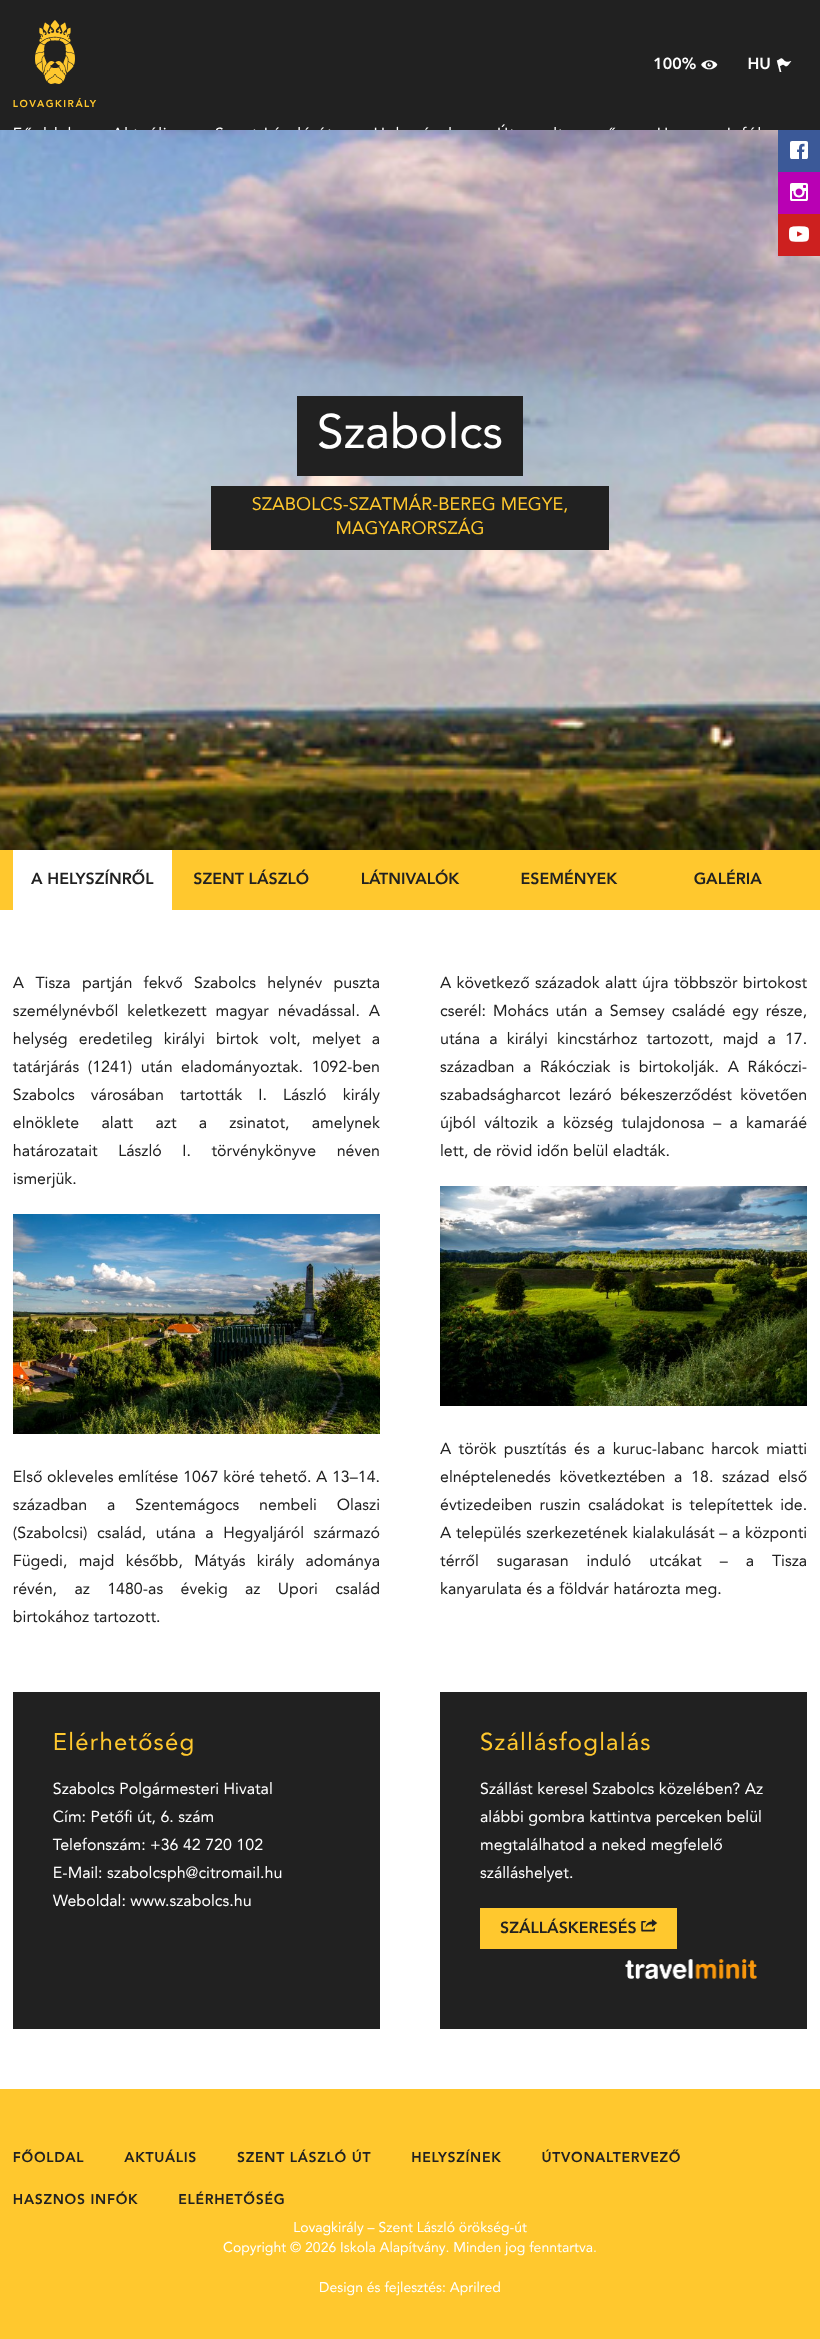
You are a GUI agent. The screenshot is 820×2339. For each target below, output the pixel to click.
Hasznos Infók (75, 2201)
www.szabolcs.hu (190, 1902)
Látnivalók (410, 880)
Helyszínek (456, 2159)
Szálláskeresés (570, 1929)
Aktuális (160, 2159)
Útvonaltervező (611, 2159)
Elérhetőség (231, 2201)
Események (568, 880)
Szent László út (304, 2159)
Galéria (728, 880)
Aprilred (475, 2289)
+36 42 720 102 (206, 1846)
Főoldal (49, 2159)
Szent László (251, 880)
